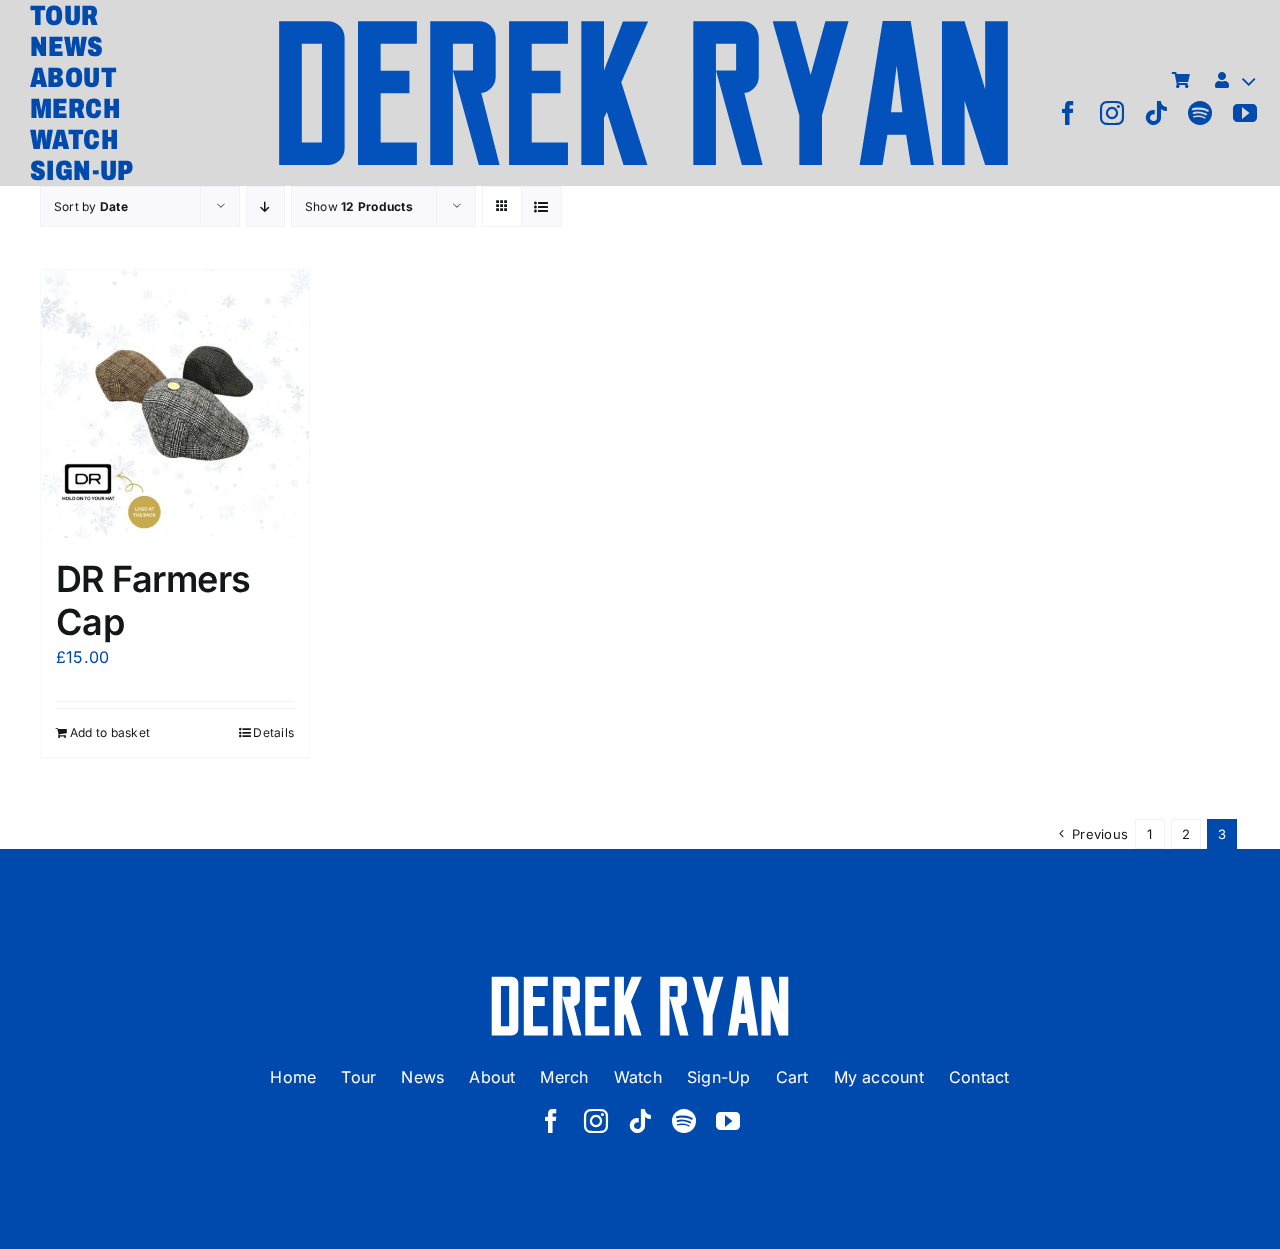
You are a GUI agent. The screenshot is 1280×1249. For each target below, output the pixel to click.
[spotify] (1200, 113)
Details (273, 732)
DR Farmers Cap (153, 600)
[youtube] (1245, 113)
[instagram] (1112, 113)
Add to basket (110, 732)
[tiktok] (1156, 113)
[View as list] (541, 206)
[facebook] (1068, 113)
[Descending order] (265, 206)
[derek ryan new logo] (643, 25)
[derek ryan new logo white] (640, 983)
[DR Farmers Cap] (175, 404)
